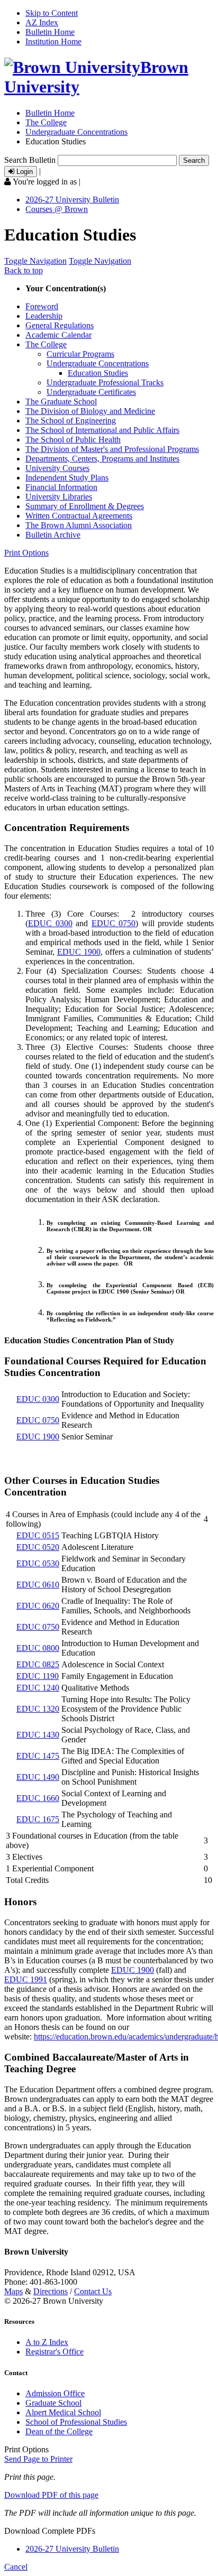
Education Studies (98, 373)
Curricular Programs (80, 354)
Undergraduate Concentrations (76, 132)
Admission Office (55, 2393)
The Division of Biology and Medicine (90, 411)
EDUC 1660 (38, 1798)
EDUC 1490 (38, 1777)
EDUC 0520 (38, 1547)
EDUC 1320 (38, 1709)
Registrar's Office (54, 2352)
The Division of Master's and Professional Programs (112, 449)
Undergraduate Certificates (91, 392)
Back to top (24, 270)
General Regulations (60, 325)
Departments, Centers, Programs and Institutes (102, 459)
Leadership (44, 316)
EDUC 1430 (38, 1735)
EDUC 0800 (38, 1648)
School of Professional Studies (76, 2422)
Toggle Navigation (35, 261)
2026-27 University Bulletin (72, 200)
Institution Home (53, 41)
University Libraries (59, 497)
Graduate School (53, 2403)
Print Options (26, 553)
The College (46, 122)
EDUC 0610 (38, 1585)
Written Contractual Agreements (79, 516)
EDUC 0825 (38, 1664)
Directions (51, 2291)
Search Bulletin (30, 160)
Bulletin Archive (53, 535)
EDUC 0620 (38, 1606)
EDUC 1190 (38, 1676)
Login (24, 172)
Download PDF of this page (51, 2495)
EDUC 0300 (50, 923)
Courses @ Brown (57, 209)
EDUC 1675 (38, 1819)
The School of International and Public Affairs (102, 430)
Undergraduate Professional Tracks (105, 382)
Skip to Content (52, 13)
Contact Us (93, 2291)
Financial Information (61, 487)
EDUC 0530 (38, 1563)
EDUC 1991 (26, 1979)
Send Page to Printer (38, 2459)
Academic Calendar (58, 335)
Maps (13, 2291)
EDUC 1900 (79, 952)
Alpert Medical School (63, 2412)
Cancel (16, 2567)
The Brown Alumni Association (79, 525)
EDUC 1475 (38, 1756)
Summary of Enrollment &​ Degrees (85, 506)
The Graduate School (61, 401)
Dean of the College (59, 2431)
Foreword (42, 306)
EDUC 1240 (38, 1688)
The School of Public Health (73, 440)
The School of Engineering (71, 421)
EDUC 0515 (38, 1535)
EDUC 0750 (114, 923)
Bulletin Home (50, 32)
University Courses (57, 468)
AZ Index (42, 22)
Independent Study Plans (67, 478)
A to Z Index (47, 2342)
